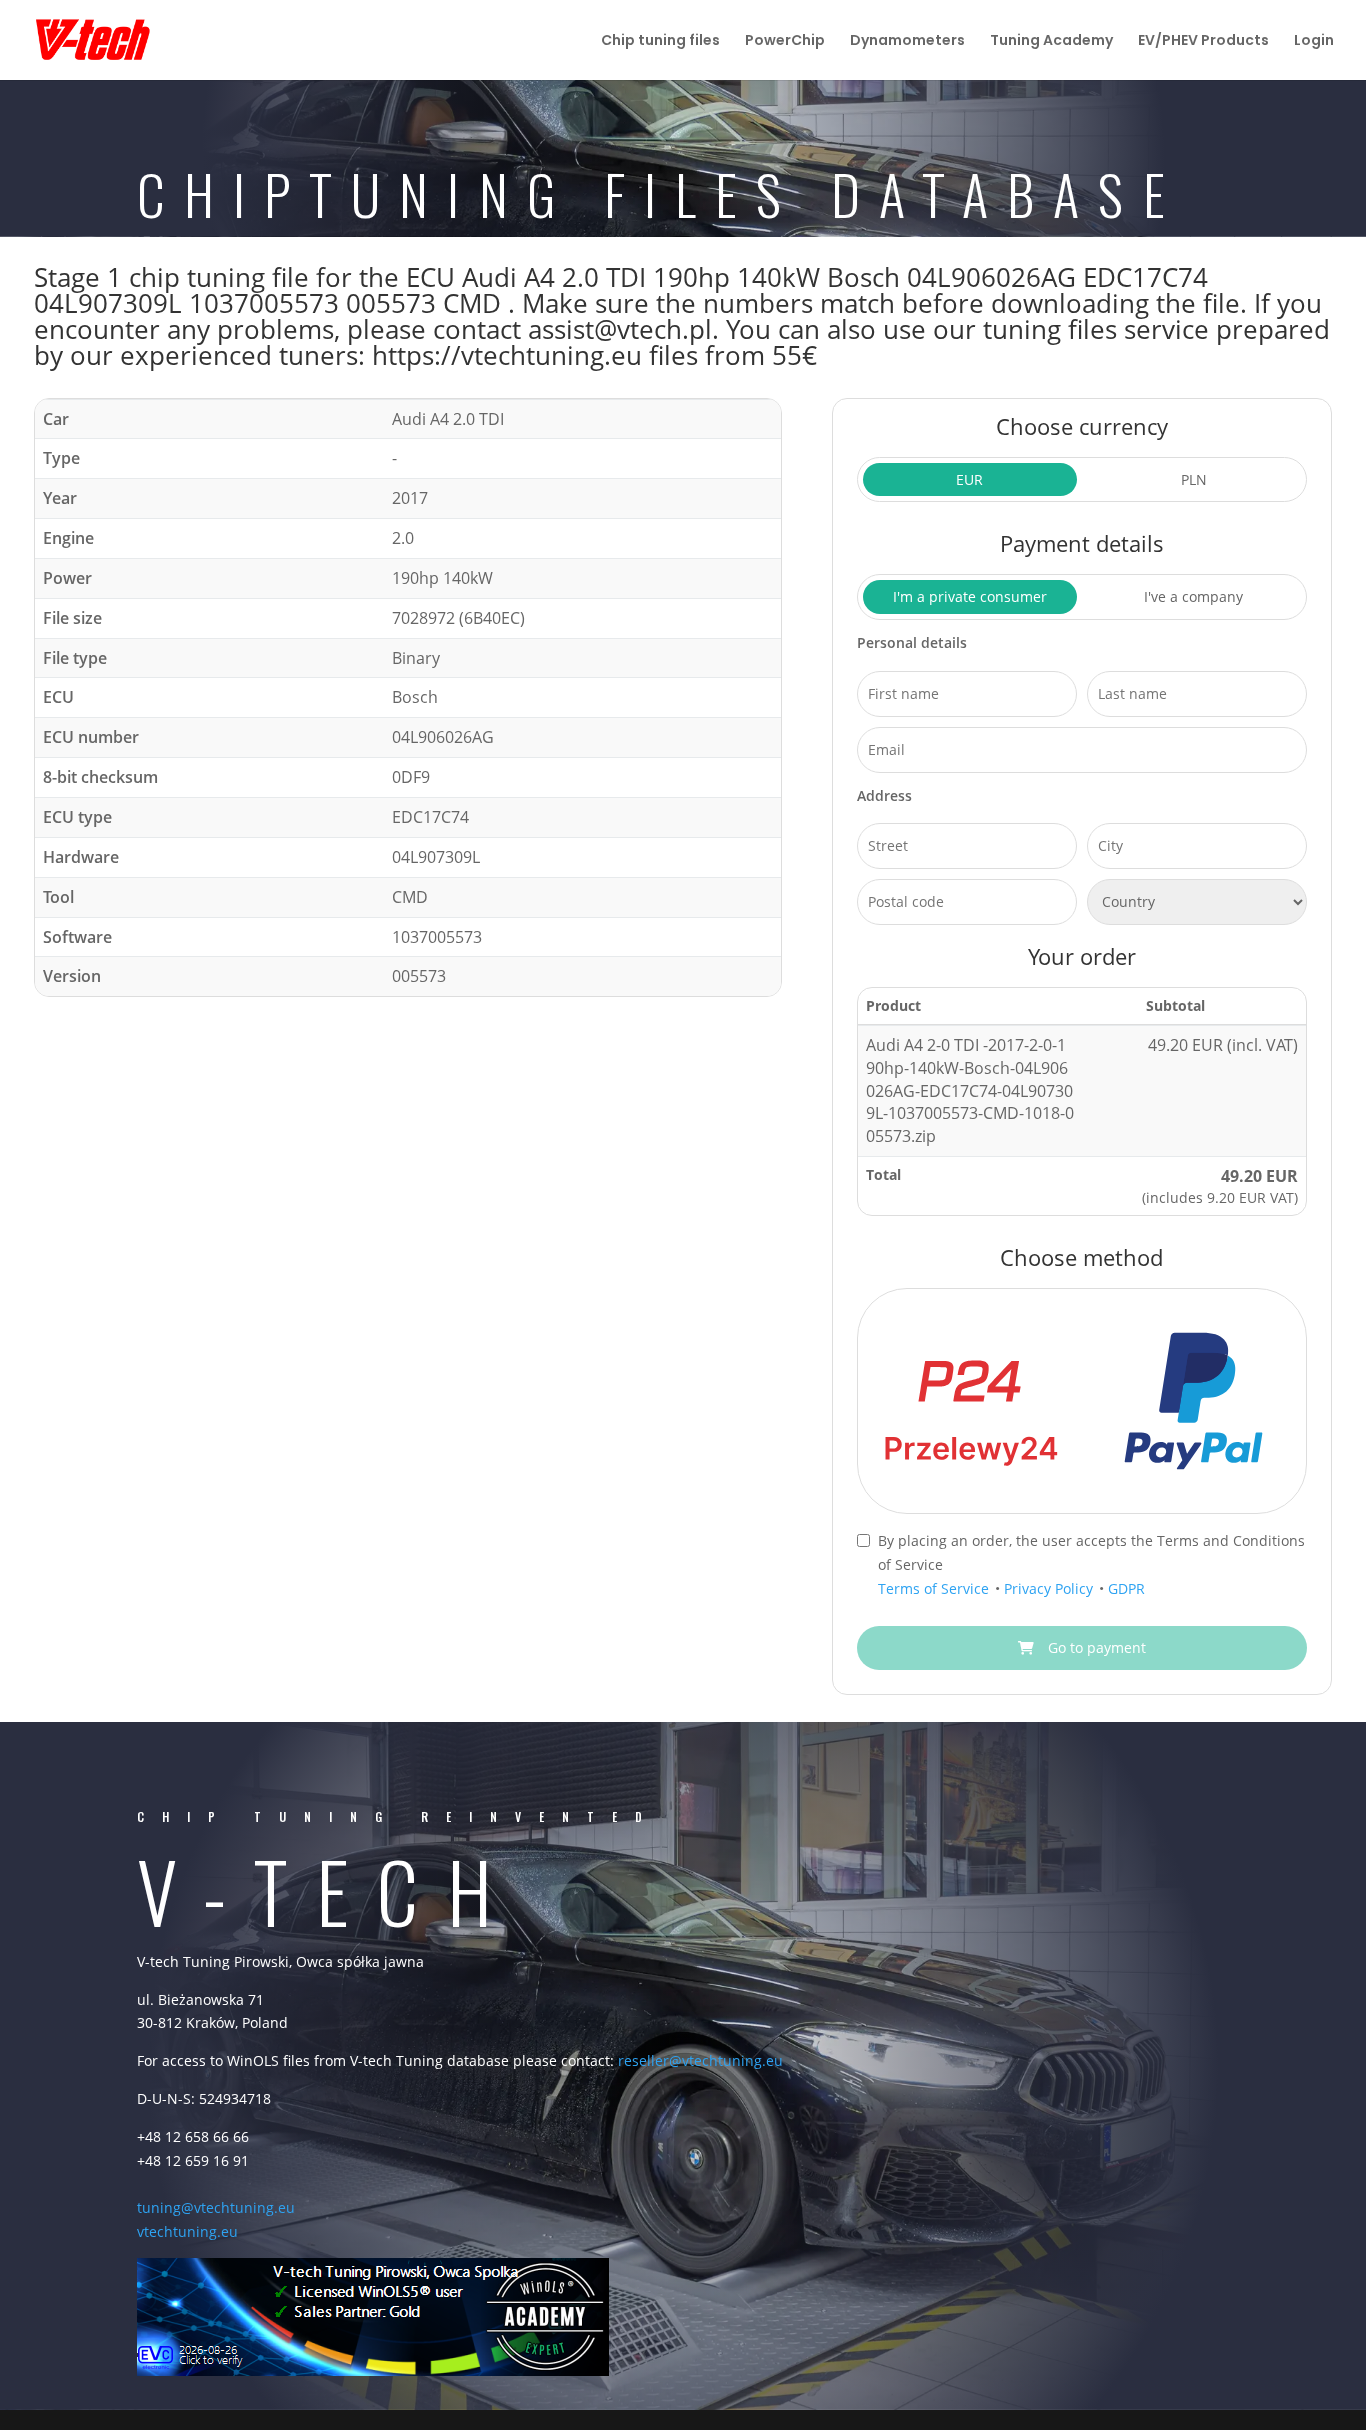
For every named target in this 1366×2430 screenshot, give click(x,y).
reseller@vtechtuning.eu (700, 2060)
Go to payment (1095, 1647)
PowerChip (785, 41)
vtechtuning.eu (187, 2231)
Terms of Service (935, 1588)
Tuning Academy (1051, 41)
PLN (1194, 479)
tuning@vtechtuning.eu (216, 2207)
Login (1314, 41)
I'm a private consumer (970, 596)
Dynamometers (907, 41)
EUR (969, 479)
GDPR (1126, 1588)
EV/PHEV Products (1203, 41)
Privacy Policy (1050, 1588)
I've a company (1193, 596)
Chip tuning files (660, 41)
